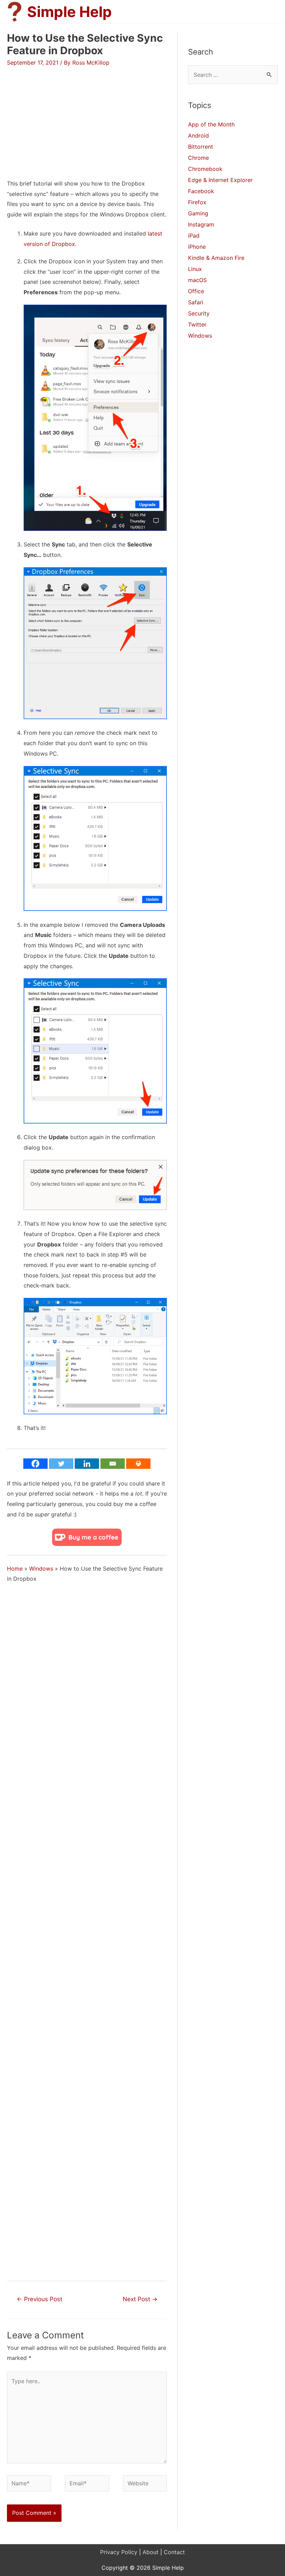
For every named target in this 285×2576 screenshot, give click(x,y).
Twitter (197, 324)
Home (15, 1569)
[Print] (138, 1464)
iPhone (197, 247)
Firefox (197, 202)
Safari (196, 302)
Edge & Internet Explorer (220, 180)
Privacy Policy (119, 2552)
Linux (195, 269)
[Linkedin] (87, 1464)
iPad (194, 236)
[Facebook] (35, 1464)
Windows (41, 1569)
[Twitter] (61, 1464)
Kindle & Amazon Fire (216, 258)
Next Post (140, 2299)
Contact (174, 2552)
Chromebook (205, 169)
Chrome (198, 158)
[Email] (113, 1464)
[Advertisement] (65, 115)
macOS (197, 280)
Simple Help (70, 12)
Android (198, 135)
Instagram (201, 224)
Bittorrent (201, 147)
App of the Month (211, 124)
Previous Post (39, 2299)
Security (199, 313)
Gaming (198, 213)
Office (196, 291)
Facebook (201, 191)
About (150, 2552)
